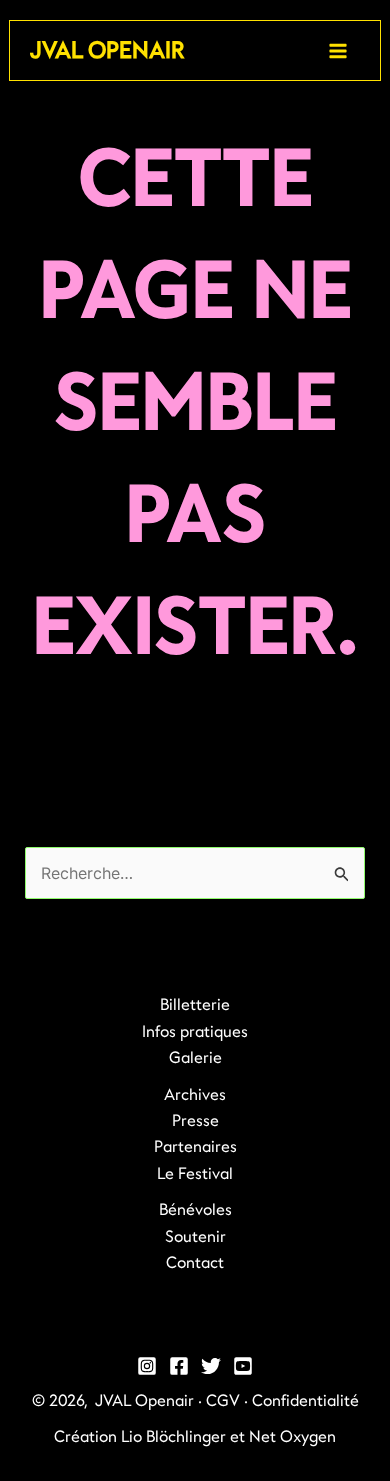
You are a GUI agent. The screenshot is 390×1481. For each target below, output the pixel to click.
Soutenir (195, 1237)
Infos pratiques (195, 1032)
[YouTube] (243, 1366)
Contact (195, 1263)
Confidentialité (305, 1401)
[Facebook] (179, 1366)
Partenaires (195, 1147)
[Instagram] (147, 1366)
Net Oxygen (292, 1437)
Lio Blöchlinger (173, 1437)
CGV (223, 1401)
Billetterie (195, 1005)
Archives (195, 1095)
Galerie (195, 1058)
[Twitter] (211, 1366)
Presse (195, 1121)
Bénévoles (195, 1210)
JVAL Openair (107, 50)
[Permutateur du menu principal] (338, 51)
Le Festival (195, 1174)
